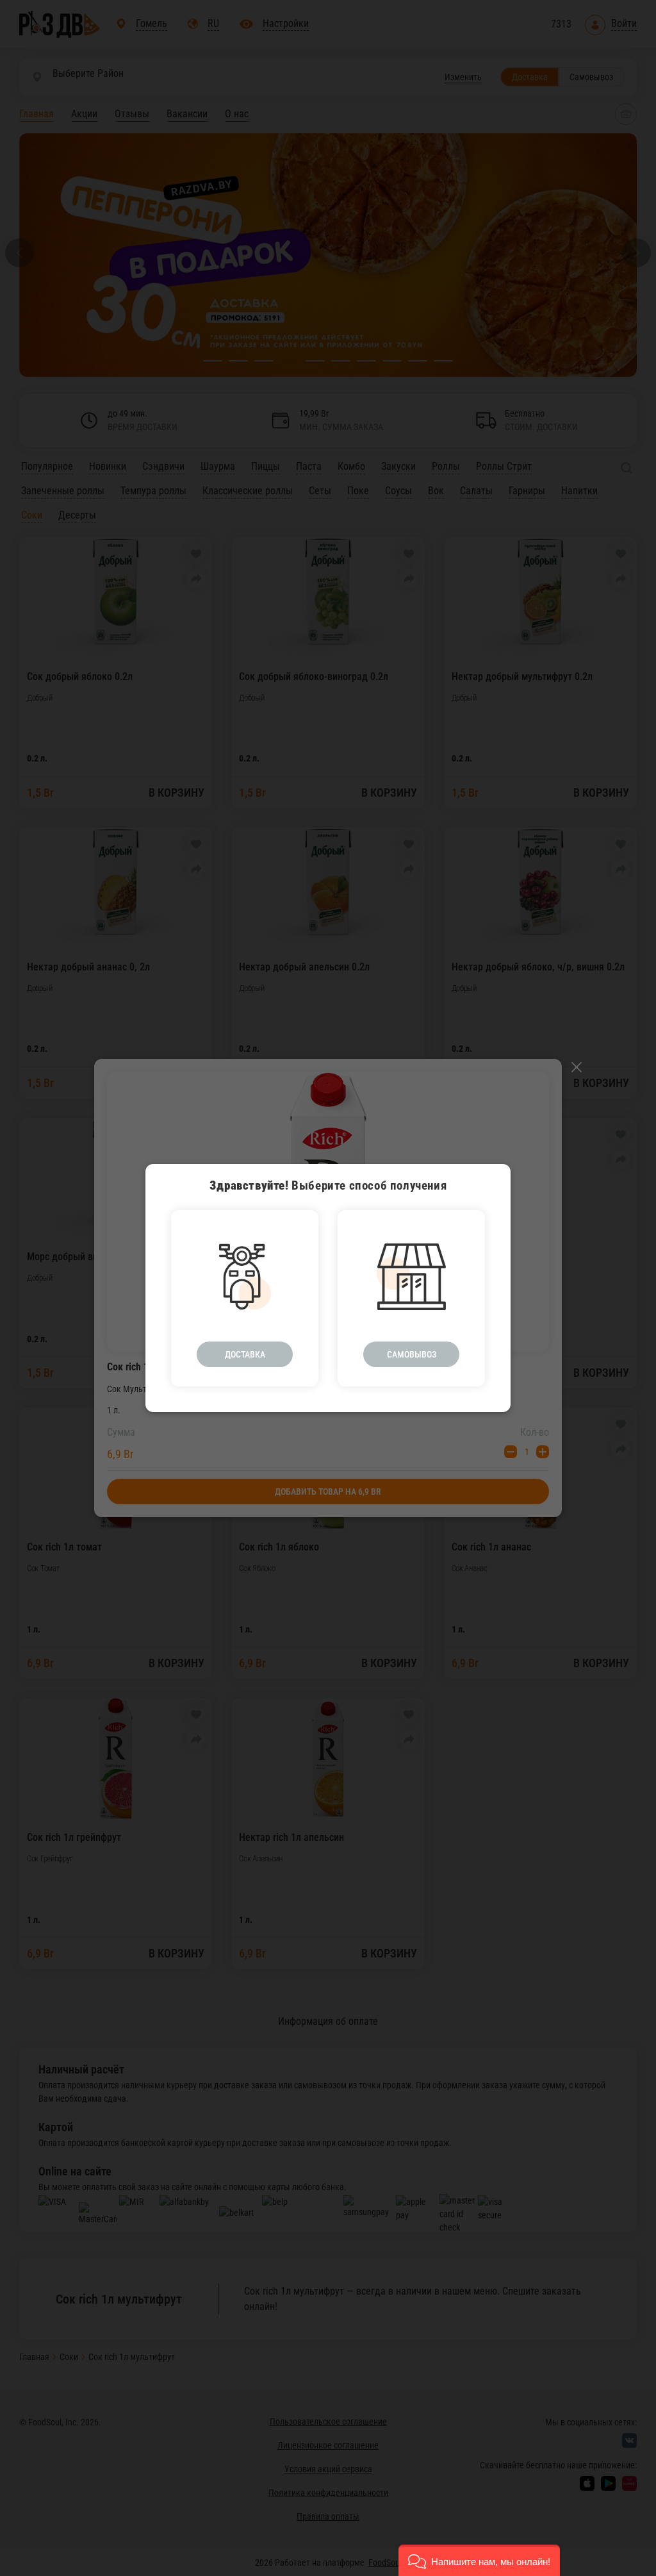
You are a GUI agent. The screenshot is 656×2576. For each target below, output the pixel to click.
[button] (479, 2560)
